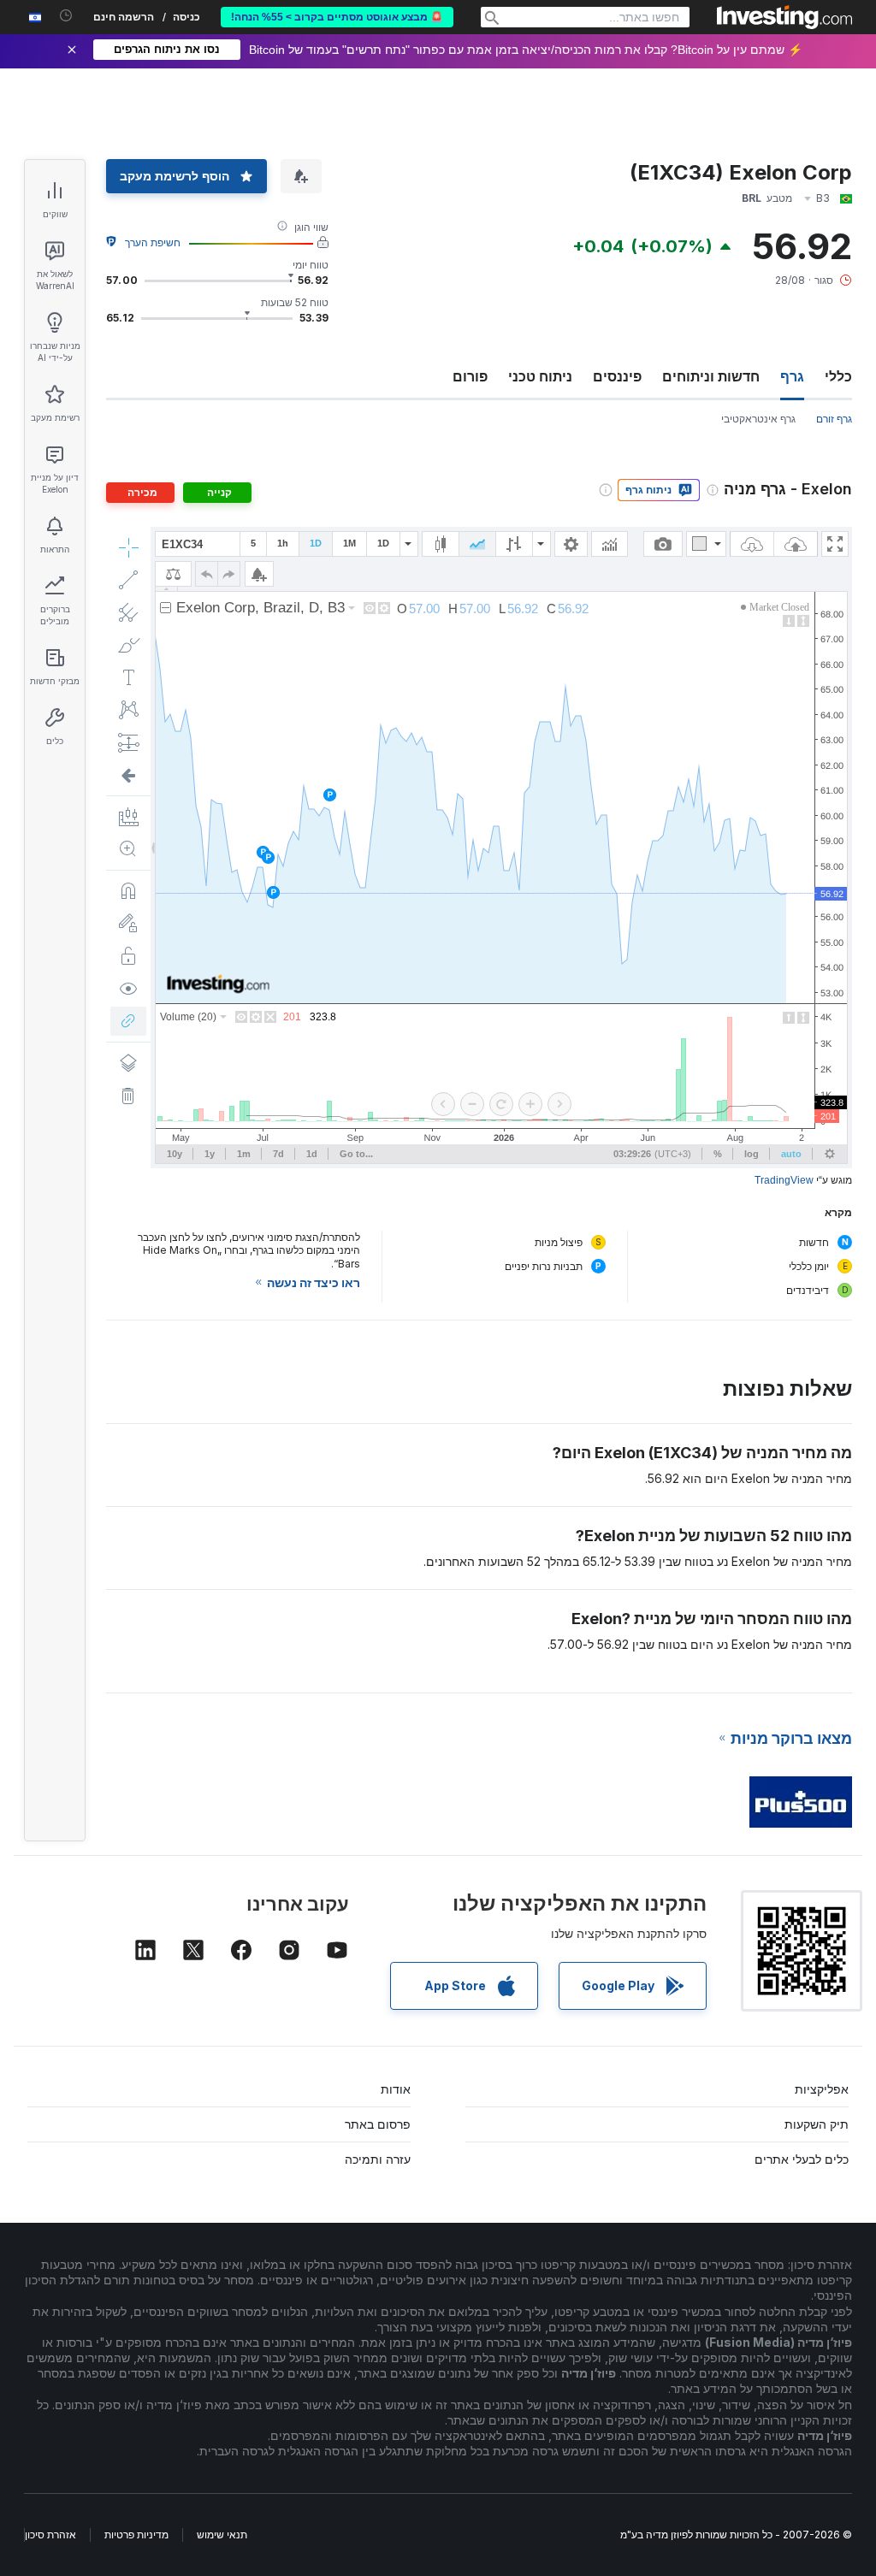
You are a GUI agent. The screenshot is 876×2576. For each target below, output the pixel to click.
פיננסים (617, 376)
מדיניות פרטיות (136, 2535)
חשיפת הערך (153, 242)
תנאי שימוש (222, 2535)
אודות (396, 2089)
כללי (838, 376)
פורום (470, 376)
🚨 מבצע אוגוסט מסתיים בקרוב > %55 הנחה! (337, 17)
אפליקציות (822, 2089)
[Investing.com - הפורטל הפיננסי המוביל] (784, 17)
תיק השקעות (817, 2124)
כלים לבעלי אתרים (802, 2159)
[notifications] (66, 16)
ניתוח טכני (540, 376)
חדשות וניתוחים (711, 376)
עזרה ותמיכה (378, 2159)
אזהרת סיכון (50, 2535)
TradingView (784, 1180)
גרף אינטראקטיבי (758, 419)
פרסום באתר (378, 2124)
